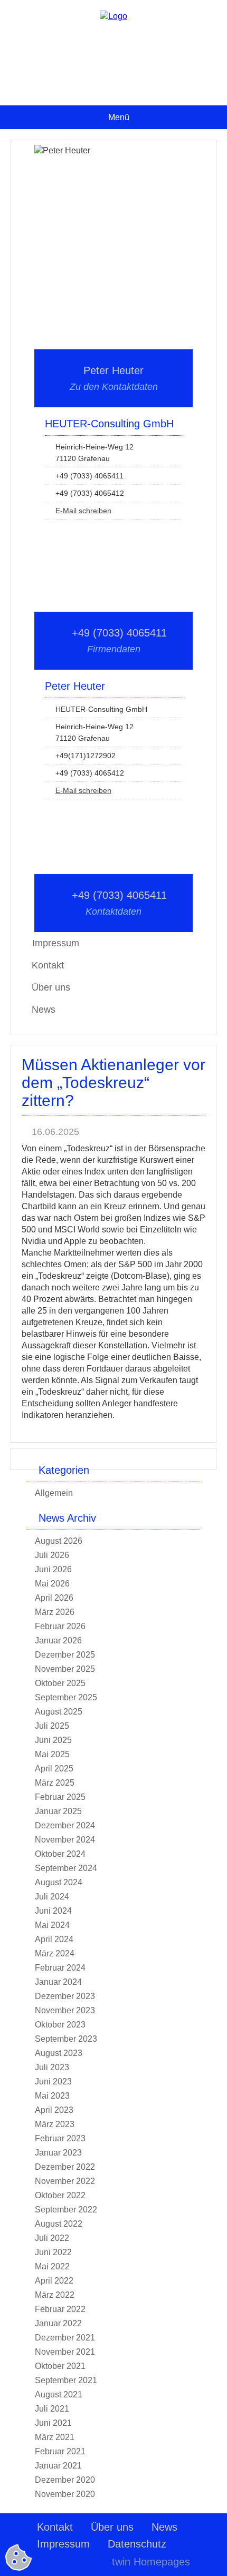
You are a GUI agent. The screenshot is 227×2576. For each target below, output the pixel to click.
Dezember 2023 (65, 1996)
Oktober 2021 (60, 2366)
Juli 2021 (52, 2409)
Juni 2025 (53, 1740)
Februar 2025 (60, 1797)
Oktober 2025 (60, 1683)
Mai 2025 (52, 1754)
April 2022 (54, 2281)
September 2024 (66, 1868)
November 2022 (65, 2181)
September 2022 (66, 2210)
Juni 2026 (53, 1569)
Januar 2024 (58, 1982)
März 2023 (55, 2124)
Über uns (51, 987)
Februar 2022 (60, 2309)
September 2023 (66, 2039)
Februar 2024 (60, 1968)
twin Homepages (151, 2562)
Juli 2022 (52, 2238)
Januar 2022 (58, 2323)
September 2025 (66, 1697)
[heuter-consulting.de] (113, 16)
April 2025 (54, 1769)
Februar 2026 (60, 1626)
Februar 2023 (60, 2138)
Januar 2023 (58, 2153)
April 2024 (54, 1939)
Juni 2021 (53, 2423)
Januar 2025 (58, 1811)
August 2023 (59, 2053)
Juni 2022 (53, 2252)
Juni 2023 (53, 2082)
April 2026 (54, 1598)
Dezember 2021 (65, 2338)
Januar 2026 (58, 1640)
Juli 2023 (52, 2067)
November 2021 (65, 2352)
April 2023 (54, 2110)
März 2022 (55, 2295)
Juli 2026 (52, 1555)
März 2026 (55, 1612)
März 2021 (55, 2437)
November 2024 (65, 1840)
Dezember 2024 (65, 1825)
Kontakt (48, 965)
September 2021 (66, 2380)
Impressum (63, 2544)
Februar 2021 (60, 2451)
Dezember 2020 (65, 2480)
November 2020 (65, 2494)
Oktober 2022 (60, 2195)
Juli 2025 (52, 1726)
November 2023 (65, 2010)
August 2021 (59, 2394)
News (44, 1010)
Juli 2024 (52, 1897)
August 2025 (59, 1712)
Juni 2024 (53, 1911)
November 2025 (65, 1669)
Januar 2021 (58, 2466)
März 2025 (55, 1783)
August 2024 (59, 1882)
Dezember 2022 (65, 2167)
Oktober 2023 (60, 2025)
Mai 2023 (52, 2096)
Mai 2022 (52, 2266)
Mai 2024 (52, 1925)
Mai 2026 (52, 1584)
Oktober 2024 (60, 1854)
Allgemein (54, 1493)
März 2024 (55, 1953)
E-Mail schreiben (83, 511)
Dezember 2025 (65, 1655)
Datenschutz (137, 2544)
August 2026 (59, 1541)
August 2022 (59, 2224)
